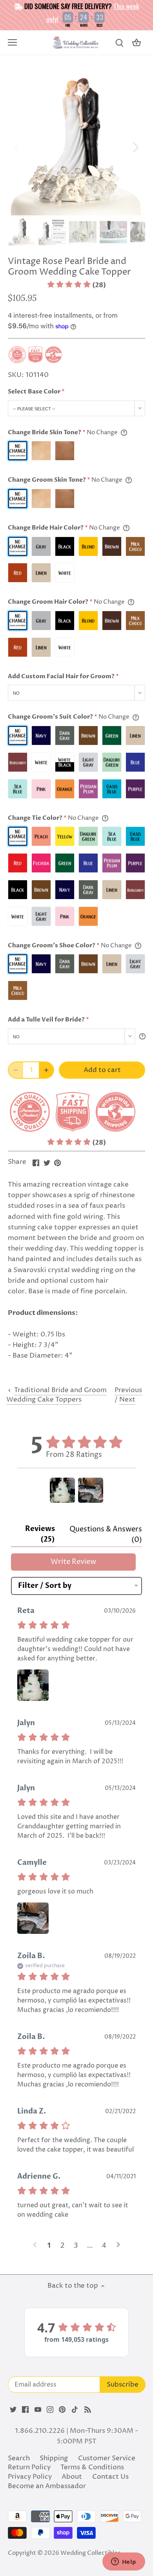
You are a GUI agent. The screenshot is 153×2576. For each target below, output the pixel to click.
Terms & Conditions (92, 2467)
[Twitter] (13, 2410)
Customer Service (107, 2458)
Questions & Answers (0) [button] (106, 1535)
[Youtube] (38, 2410)
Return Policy (29, 2467)
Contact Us (110, 2477)
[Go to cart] (137, 43)
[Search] (119, 43)
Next (127, 1400)
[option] (76, 147)
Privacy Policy (30, 2477)
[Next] (135, 147)
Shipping (54, 2458)
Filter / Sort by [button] (45, 1586)
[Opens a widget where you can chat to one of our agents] (124, 2562)
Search (19, 2458)
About (72, 2477)
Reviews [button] (40, 1534)
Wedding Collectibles (90, 2553)
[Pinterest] (62, 2410)
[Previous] (18, 147)
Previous (128, 1390)
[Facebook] (25, 2410)
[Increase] (46, 1070)
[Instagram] (50, 2410)
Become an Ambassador (47, 2486)
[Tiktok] (75, 2410)
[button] (76, 285)
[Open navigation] (12, 42)
